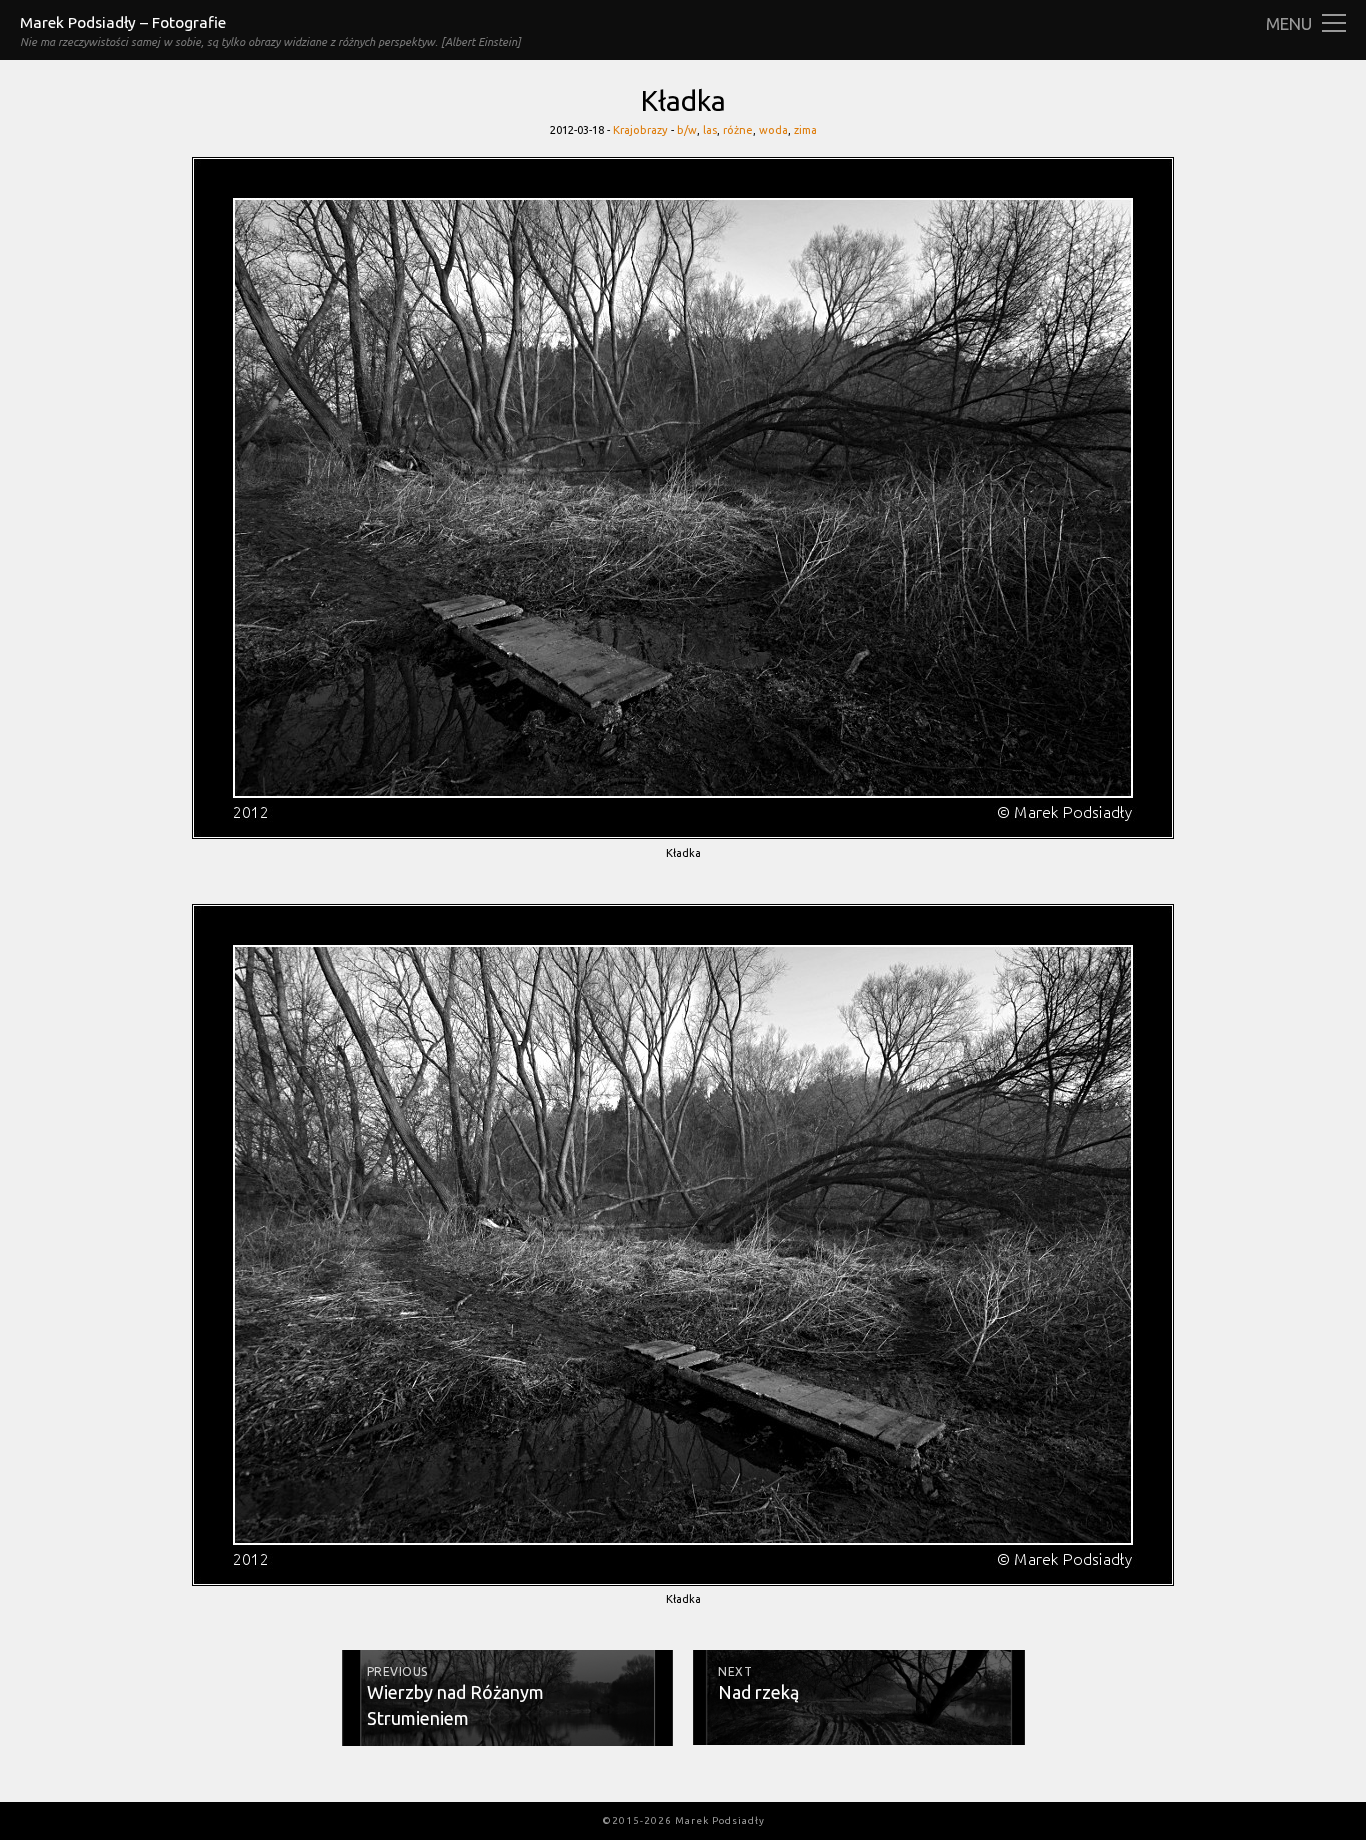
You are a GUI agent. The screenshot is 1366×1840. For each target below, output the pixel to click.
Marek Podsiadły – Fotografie (123, 22)
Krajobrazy (640, 130)
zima (805, 130)
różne (738, 130)
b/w (687, 130)
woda (773, 130)
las (710, 130)
